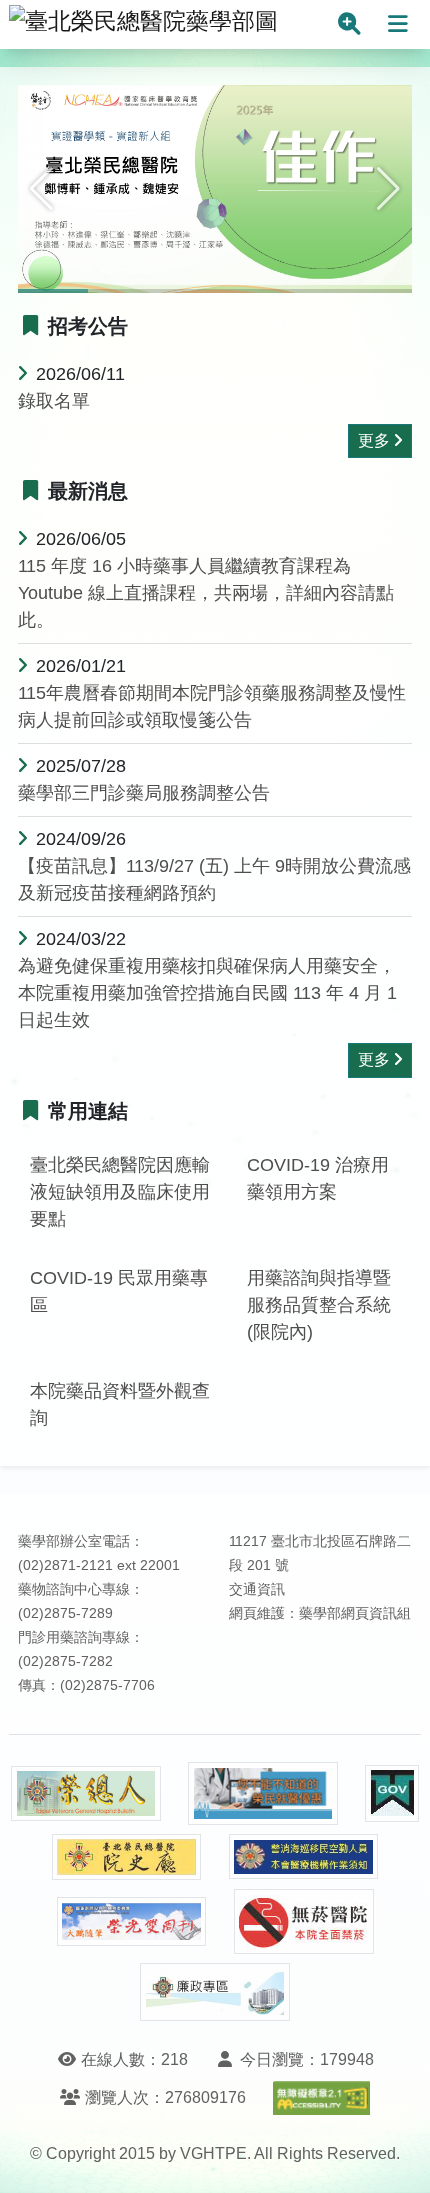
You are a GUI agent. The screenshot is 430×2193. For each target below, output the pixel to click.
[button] (41, 189)
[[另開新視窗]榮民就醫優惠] (263, 1793)
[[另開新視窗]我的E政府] (392, 1793)
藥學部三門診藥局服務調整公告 (144, 793)
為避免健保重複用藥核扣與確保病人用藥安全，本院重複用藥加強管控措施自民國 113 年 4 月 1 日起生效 (207, 993)
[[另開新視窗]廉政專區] (215, 1992)
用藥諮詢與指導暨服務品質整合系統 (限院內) (319, 1305)
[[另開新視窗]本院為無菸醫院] (304, 1921)
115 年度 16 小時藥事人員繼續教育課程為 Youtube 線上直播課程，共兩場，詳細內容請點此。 (206, 593)
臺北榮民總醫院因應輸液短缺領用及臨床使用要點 (120, 1192)
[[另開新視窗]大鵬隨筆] (132, 1921)
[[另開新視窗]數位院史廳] (127, 1857)
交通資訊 (257, 1589)
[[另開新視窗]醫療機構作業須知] (304, 1856)
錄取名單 (54, 401)
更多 (374, 440)
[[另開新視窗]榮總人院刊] (86, 1794)
